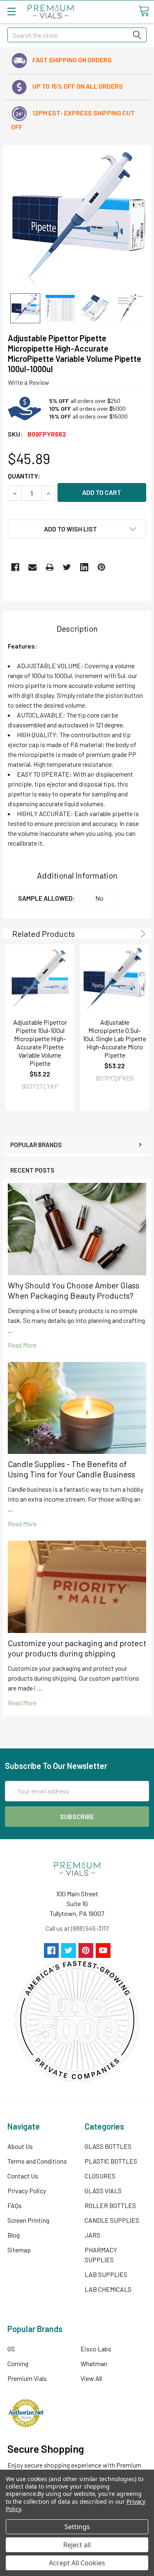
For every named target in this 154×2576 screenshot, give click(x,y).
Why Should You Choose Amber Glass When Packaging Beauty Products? (74, 1290)
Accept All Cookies (77, 2563)
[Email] (32, 567)
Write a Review (29, 382)
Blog (14, 2235)
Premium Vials (27, 2378)
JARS (92, 2235)
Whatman (94, 2363)
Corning (18, 2363)
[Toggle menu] (11, 11)
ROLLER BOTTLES (110, 2205)
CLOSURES (100, 2176)
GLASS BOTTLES (108, 2146)
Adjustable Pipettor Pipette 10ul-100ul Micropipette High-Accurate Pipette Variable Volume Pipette (40, 1043)
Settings (77, 2527)
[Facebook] (15, 567)
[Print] (50, 567)
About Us (20, 2146)
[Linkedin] (84, 567)
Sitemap (19, 2250)
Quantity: (24, 476)
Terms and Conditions (37, 2161)
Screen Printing (28, 2220)
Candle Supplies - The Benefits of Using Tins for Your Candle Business (71, 1469)
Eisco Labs (96, 2349)
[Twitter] (67, 567)
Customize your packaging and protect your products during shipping (77, 1648)
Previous (131, 934)
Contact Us (23, 2176)
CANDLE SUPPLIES (112, 2220)
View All (91, 2378)
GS (11, 2349)
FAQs (15, 2205)
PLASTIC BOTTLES (111, 2161)
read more (22, 1345)
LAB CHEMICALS (108, 2289)
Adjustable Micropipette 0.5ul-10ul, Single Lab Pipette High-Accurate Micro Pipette (115, 1038)
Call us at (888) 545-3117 (77, 1928)
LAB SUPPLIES (106, 2274)
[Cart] (144, 11)
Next (141, 934)
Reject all (77, 2545)
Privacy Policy (27, 2191)
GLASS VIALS (103, 2191)
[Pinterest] (101, 567)
